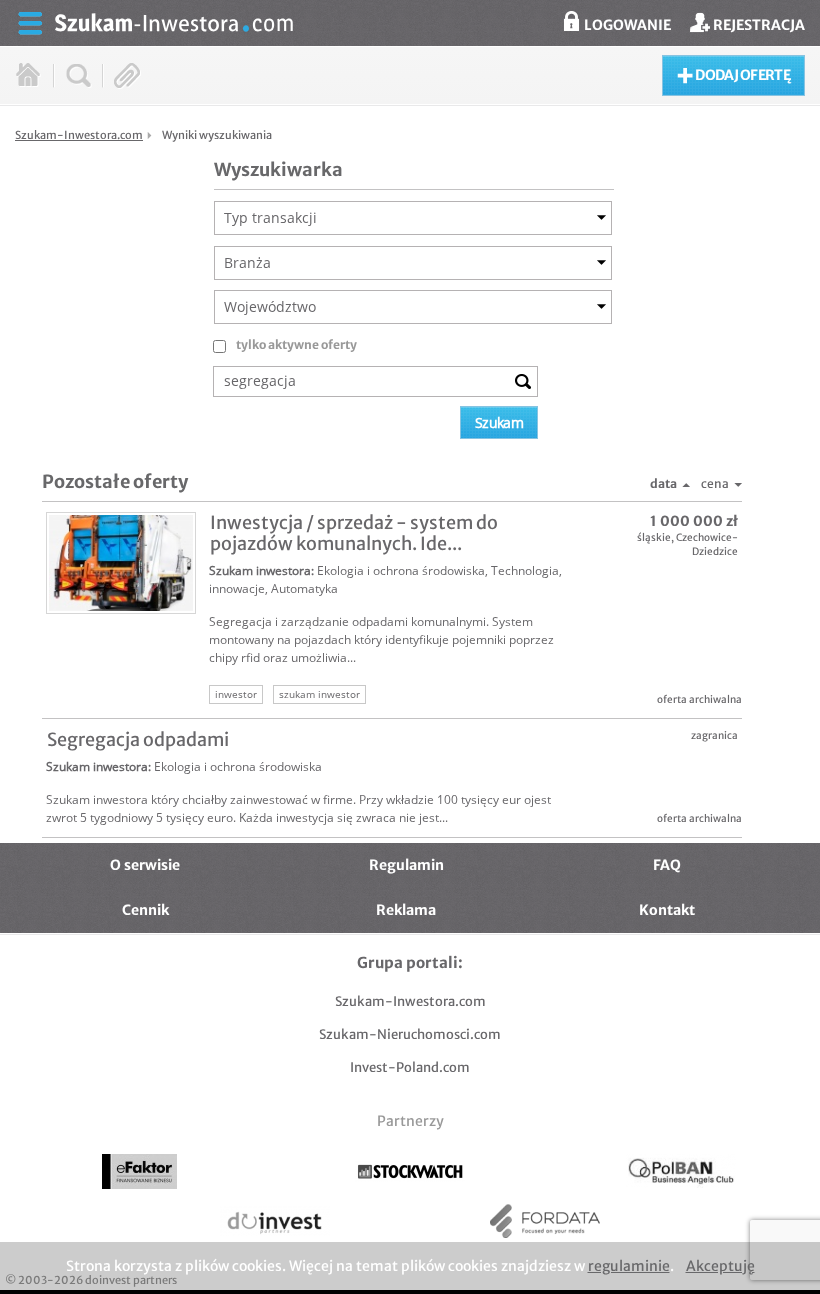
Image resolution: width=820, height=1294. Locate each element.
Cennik (145, 910)
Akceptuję (720, 1266)
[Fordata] (545, 1221)
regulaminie (629, 1266)
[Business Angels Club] (680, 1171)
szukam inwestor (319, 694)
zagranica (714, 735)
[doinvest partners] (274, 1221)
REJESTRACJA (757, 25)
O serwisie (145, 865)
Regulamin (406, 865)
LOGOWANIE (626, 25)
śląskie (654, 537)
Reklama (406, 910)
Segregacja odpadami (138, 739)
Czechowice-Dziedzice (707, 544)
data (663, 483)
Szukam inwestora (260, 570)
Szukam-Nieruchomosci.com (410, 1034)
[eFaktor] (139, 1172)
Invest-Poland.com (410, 1067)
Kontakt (667, 910)
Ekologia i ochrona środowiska (401, 570)
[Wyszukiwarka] (78, 75)
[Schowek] (127, 75)
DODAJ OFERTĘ (741, 75)
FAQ (667, 865)
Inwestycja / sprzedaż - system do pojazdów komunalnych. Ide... (354, 533)
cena (715, 483)
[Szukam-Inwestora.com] (430, 21)
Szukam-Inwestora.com (410, 1001)
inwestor (236, 694)
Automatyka (304, 588)
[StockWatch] (410, 1171)
